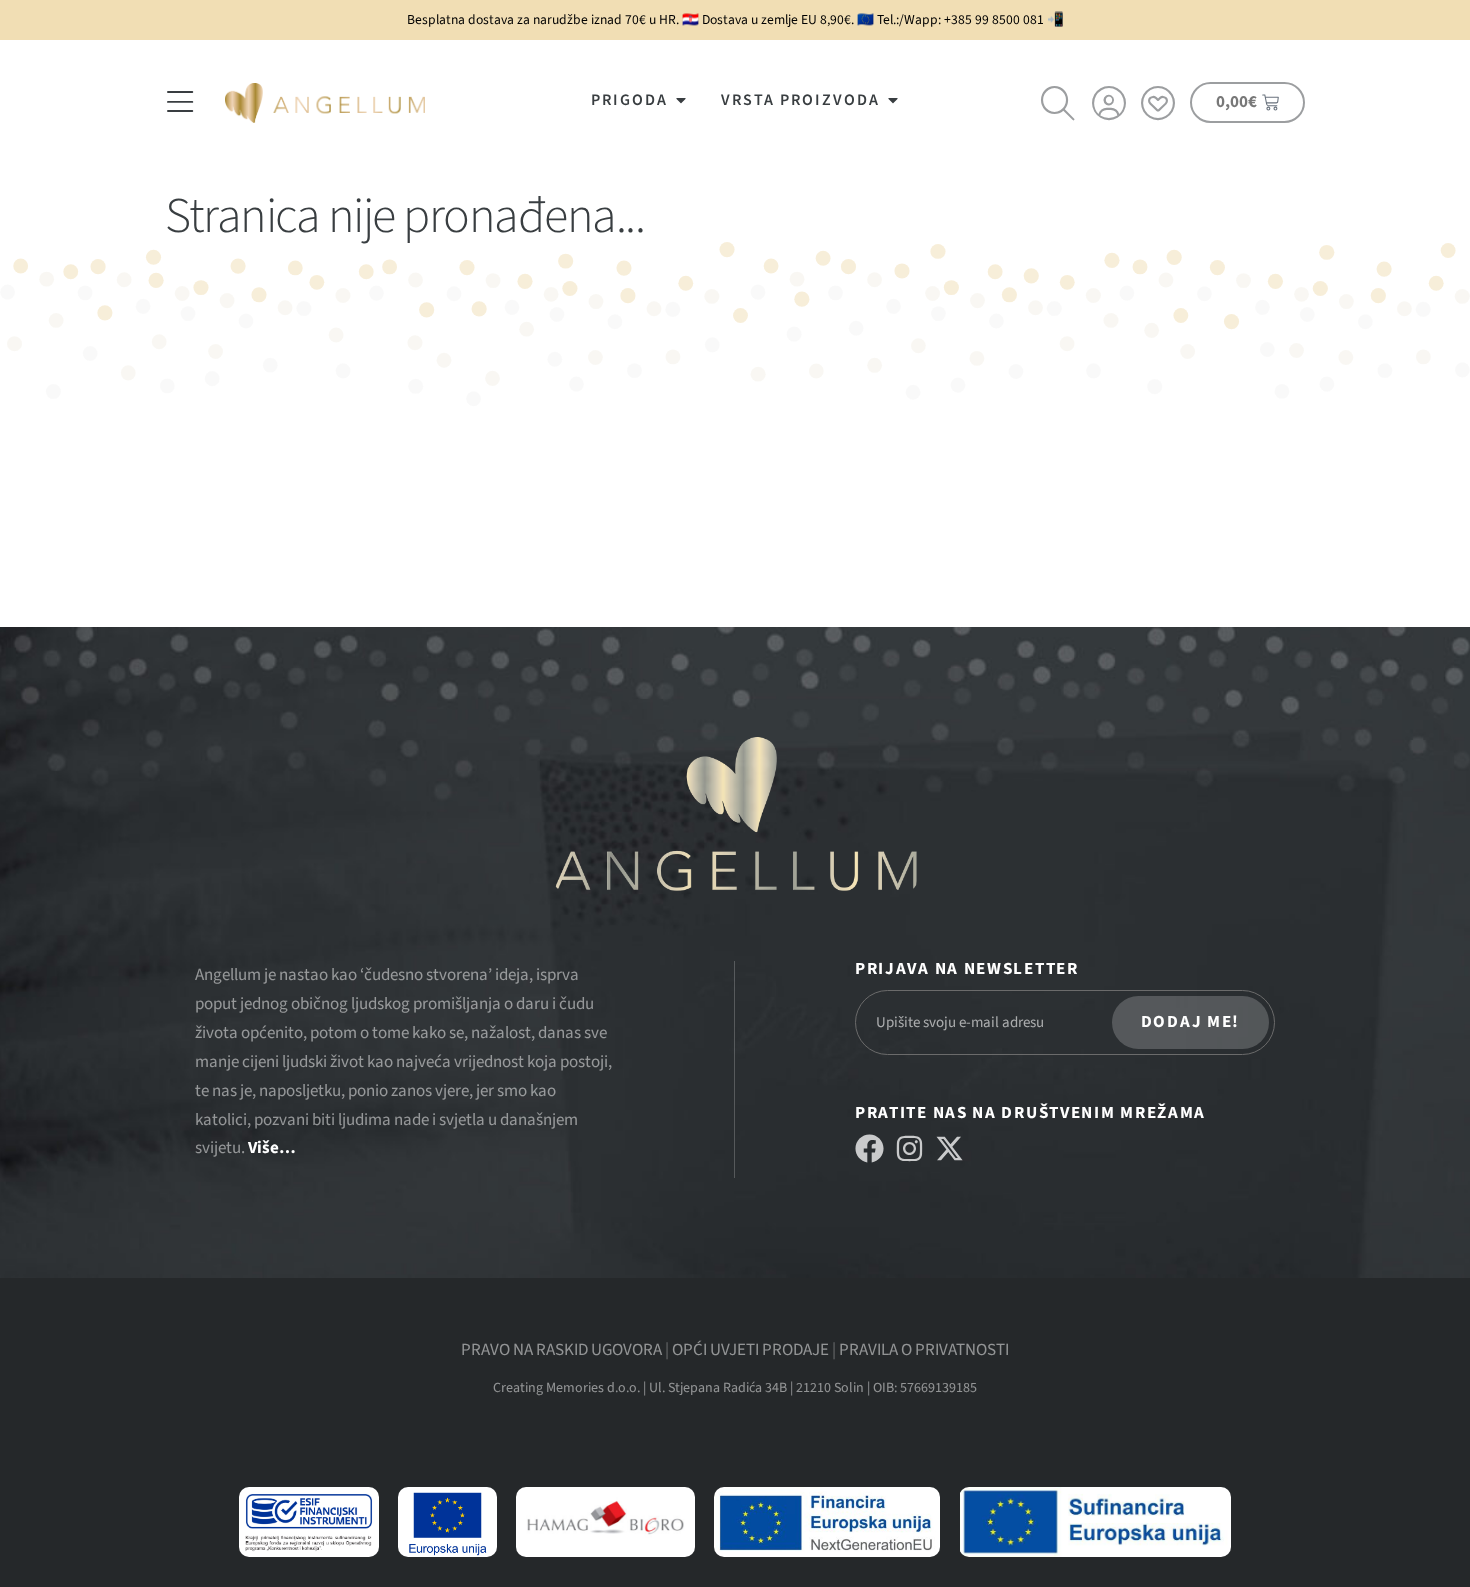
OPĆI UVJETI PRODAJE (750, 1350)
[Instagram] (909, 1148)
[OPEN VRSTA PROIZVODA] (893, 100)
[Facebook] (869, 1148)
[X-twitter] (949, 1148)
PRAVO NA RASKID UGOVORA (561, 1350)
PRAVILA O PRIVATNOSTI (924, 1350)
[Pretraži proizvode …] (1059, 106)
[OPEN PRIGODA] (681, 100)
